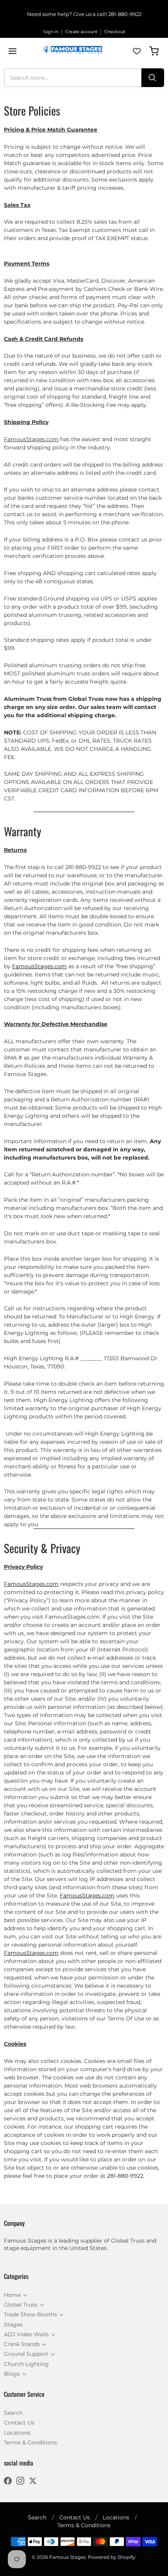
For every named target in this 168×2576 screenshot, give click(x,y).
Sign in (51, 32)
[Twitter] (33, 2482)
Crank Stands (22, 2344)
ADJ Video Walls (26, 2334)
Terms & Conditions (30, 2442)
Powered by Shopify (112, 2557)
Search (13, 2413)
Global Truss (21, 2305)
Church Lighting (26, 2364)
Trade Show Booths (30, 2314)
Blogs (12, 2374)
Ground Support (26, 2354)
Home (12, 2295)
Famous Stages (67, 2557)
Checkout (115, 32)
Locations (17, 2433)
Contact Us (19, 2423)
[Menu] (13, 51)
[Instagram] (20, 2482)
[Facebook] (8, 2482)
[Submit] (153, 78)
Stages (13, 2325)
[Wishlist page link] (137, 51)
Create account (81, 32)
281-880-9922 (125, 14)
